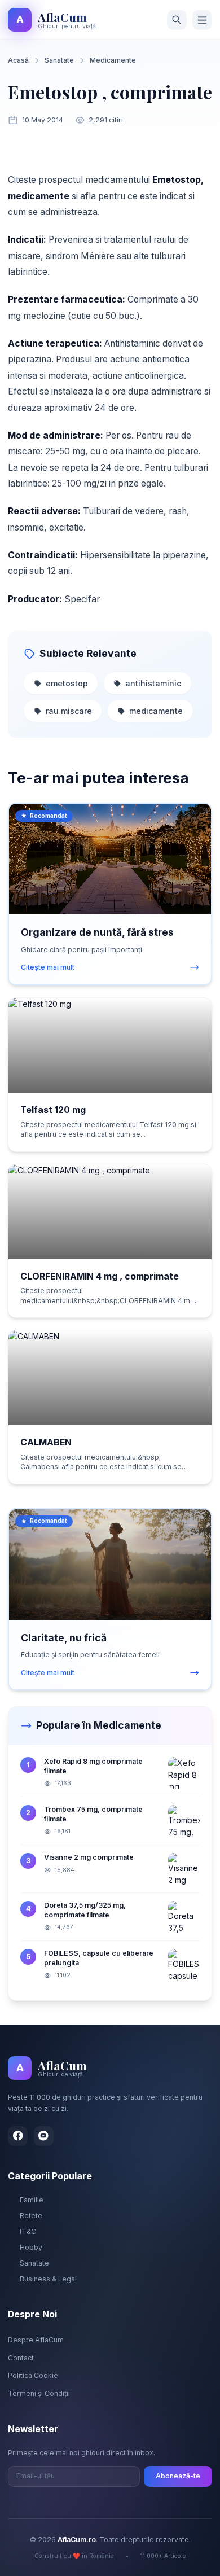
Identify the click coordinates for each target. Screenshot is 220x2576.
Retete (31, 2216)
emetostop (67, 683)
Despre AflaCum (36, 2340)
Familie (32, 2200)
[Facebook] (18, 2136)
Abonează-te (178, 2476)
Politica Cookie (33, 2375)
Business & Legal (48, 2279)
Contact (21, 2358)
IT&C (28, 2231)
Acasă (18, 60)
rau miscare (69, 711)
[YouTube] (44, 2136)
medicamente (156, 711)
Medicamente (113, 60)
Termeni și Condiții (39, 2393)
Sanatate (59, 60)
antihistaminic (153, 683)
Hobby (31, 2247)
